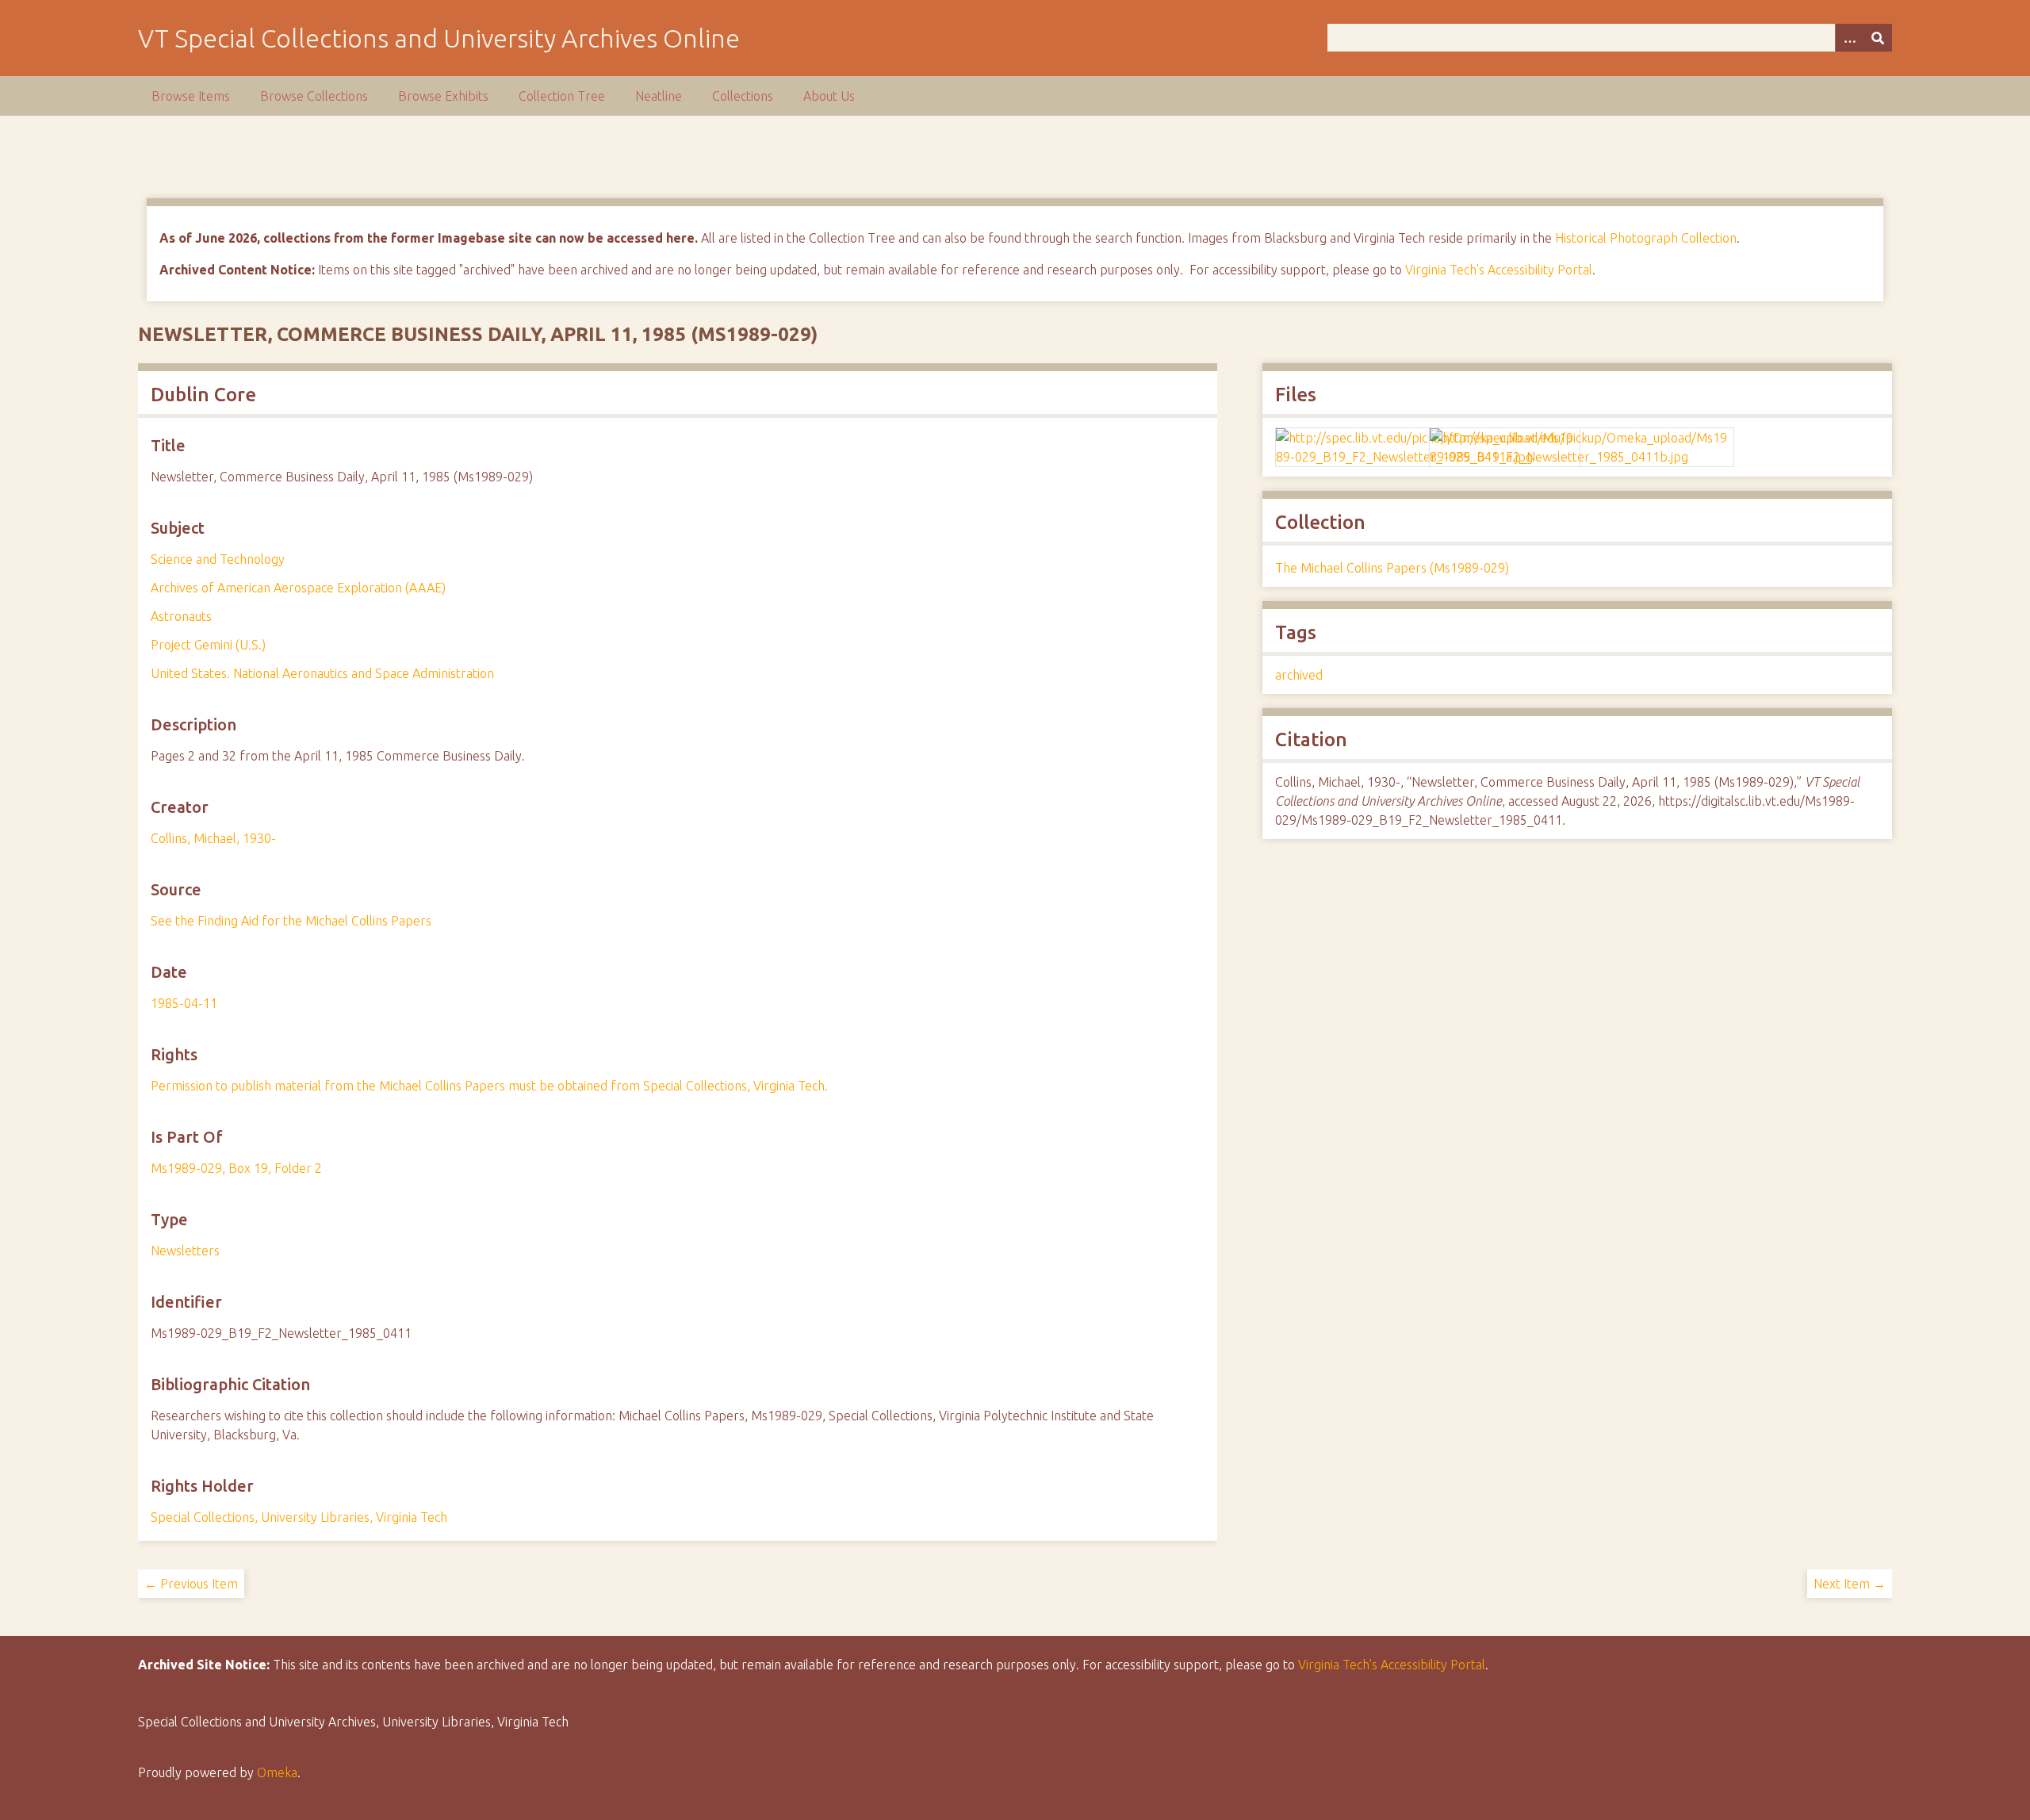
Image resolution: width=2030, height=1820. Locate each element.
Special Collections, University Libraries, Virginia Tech (299, 1517)
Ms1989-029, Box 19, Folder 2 (236, 1168)
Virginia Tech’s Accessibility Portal (1392, 1665)
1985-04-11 (184, 1003)
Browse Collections (314, 96)
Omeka (277, 1772)
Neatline (659, 96)
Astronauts (181, 616)
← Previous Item (191, 1584)
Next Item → (1850, 1584)
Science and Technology (218, 559)
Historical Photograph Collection (1646, 238)
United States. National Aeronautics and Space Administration (322, 673)
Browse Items (191, 96)
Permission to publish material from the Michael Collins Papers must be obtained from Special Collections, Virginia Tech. (489, 1086)
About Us (829, 96)
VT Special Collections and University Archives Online (439, 38)
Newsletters (185, 1251)
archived (1299, 675)
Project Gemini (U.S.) (208, 645)
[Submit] (1878, 38)
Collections (743, 96)
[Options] (1849, 38)
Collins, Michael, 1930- (213, 838)
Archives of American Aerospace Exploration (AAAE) (298, 588)
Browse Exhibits (443, 96)
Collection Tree (562, 96)
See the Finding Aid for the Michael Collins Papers (291, 921)
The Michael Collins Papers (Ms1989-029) (1392, 568)
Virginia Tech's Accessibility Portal (1499, 270)
